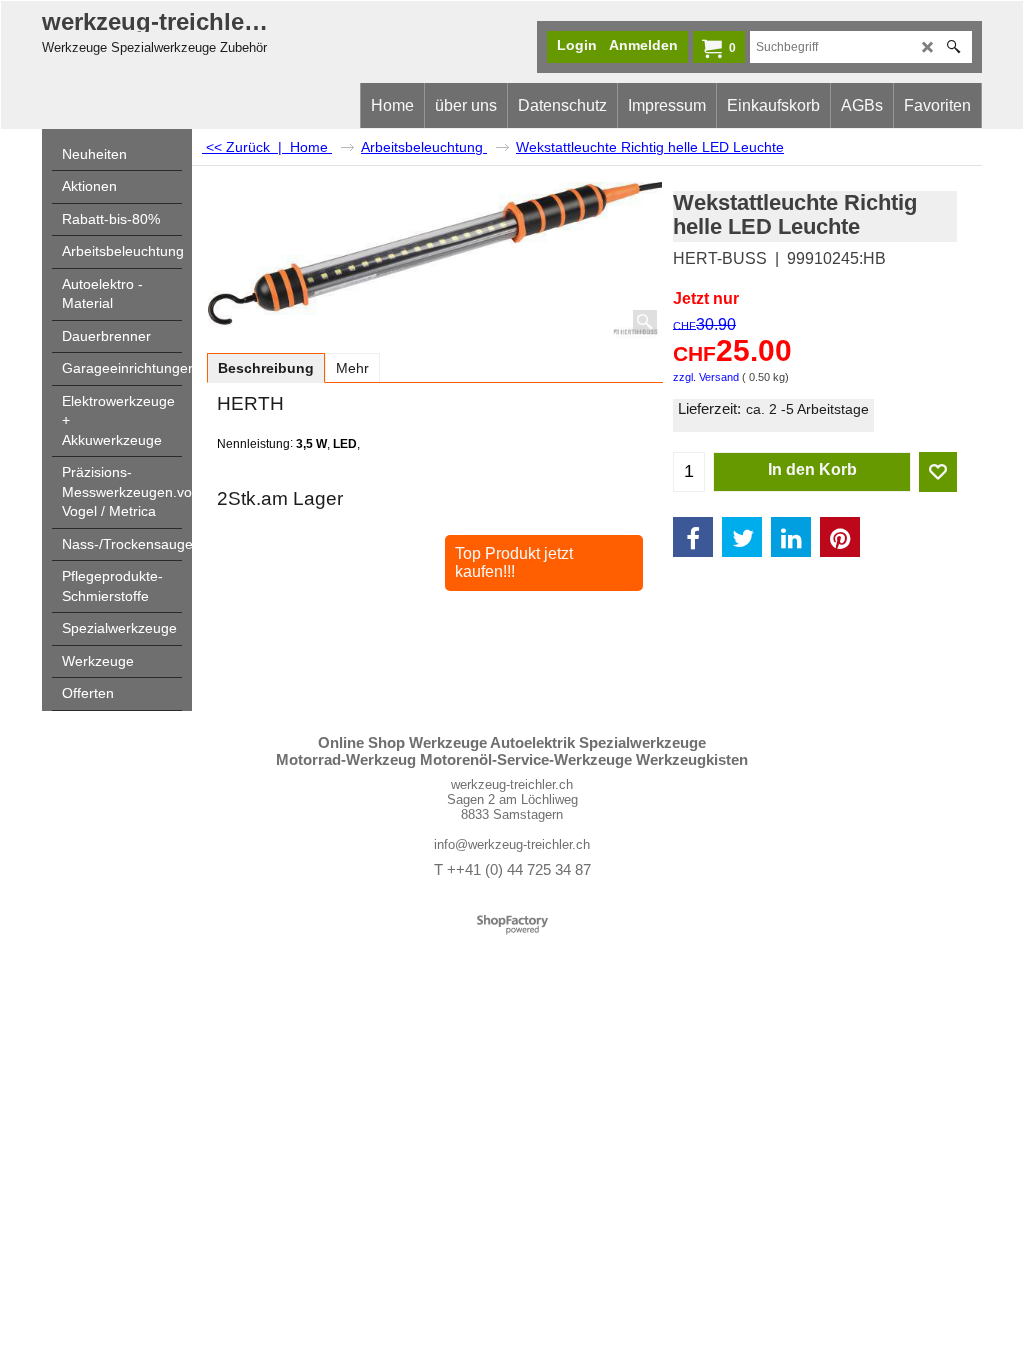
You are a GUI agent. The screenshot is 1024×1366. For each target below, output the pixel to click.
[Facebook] (693, 537)
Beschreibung (266, 368)
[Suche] (953, 47)
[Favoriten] (938, 472)
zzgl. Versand (706, 377)
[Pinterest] (840, 537)
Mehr (352, 368)
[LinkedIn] (791, 537)
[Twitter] (742, 537)
